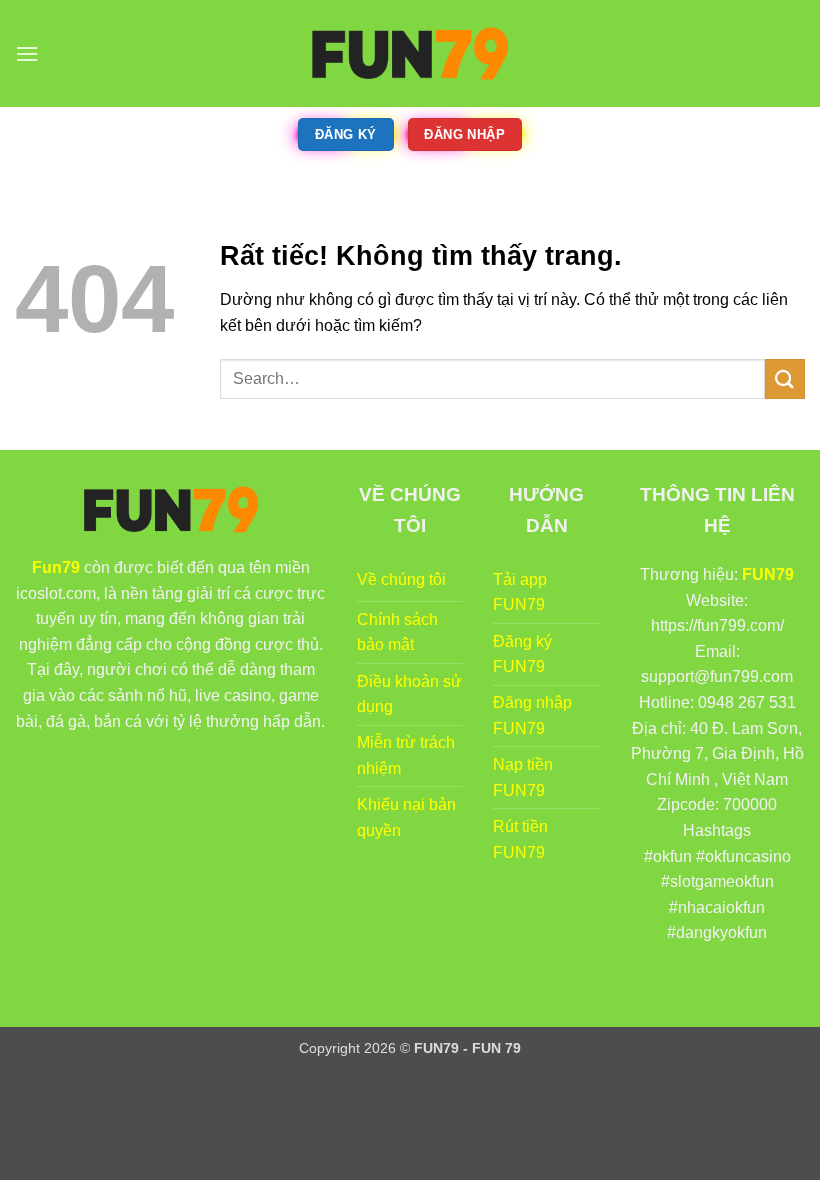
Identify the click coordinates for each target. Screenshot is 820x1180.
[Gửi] (785, 378)
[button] (27, 53)
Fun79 (56, 567)
